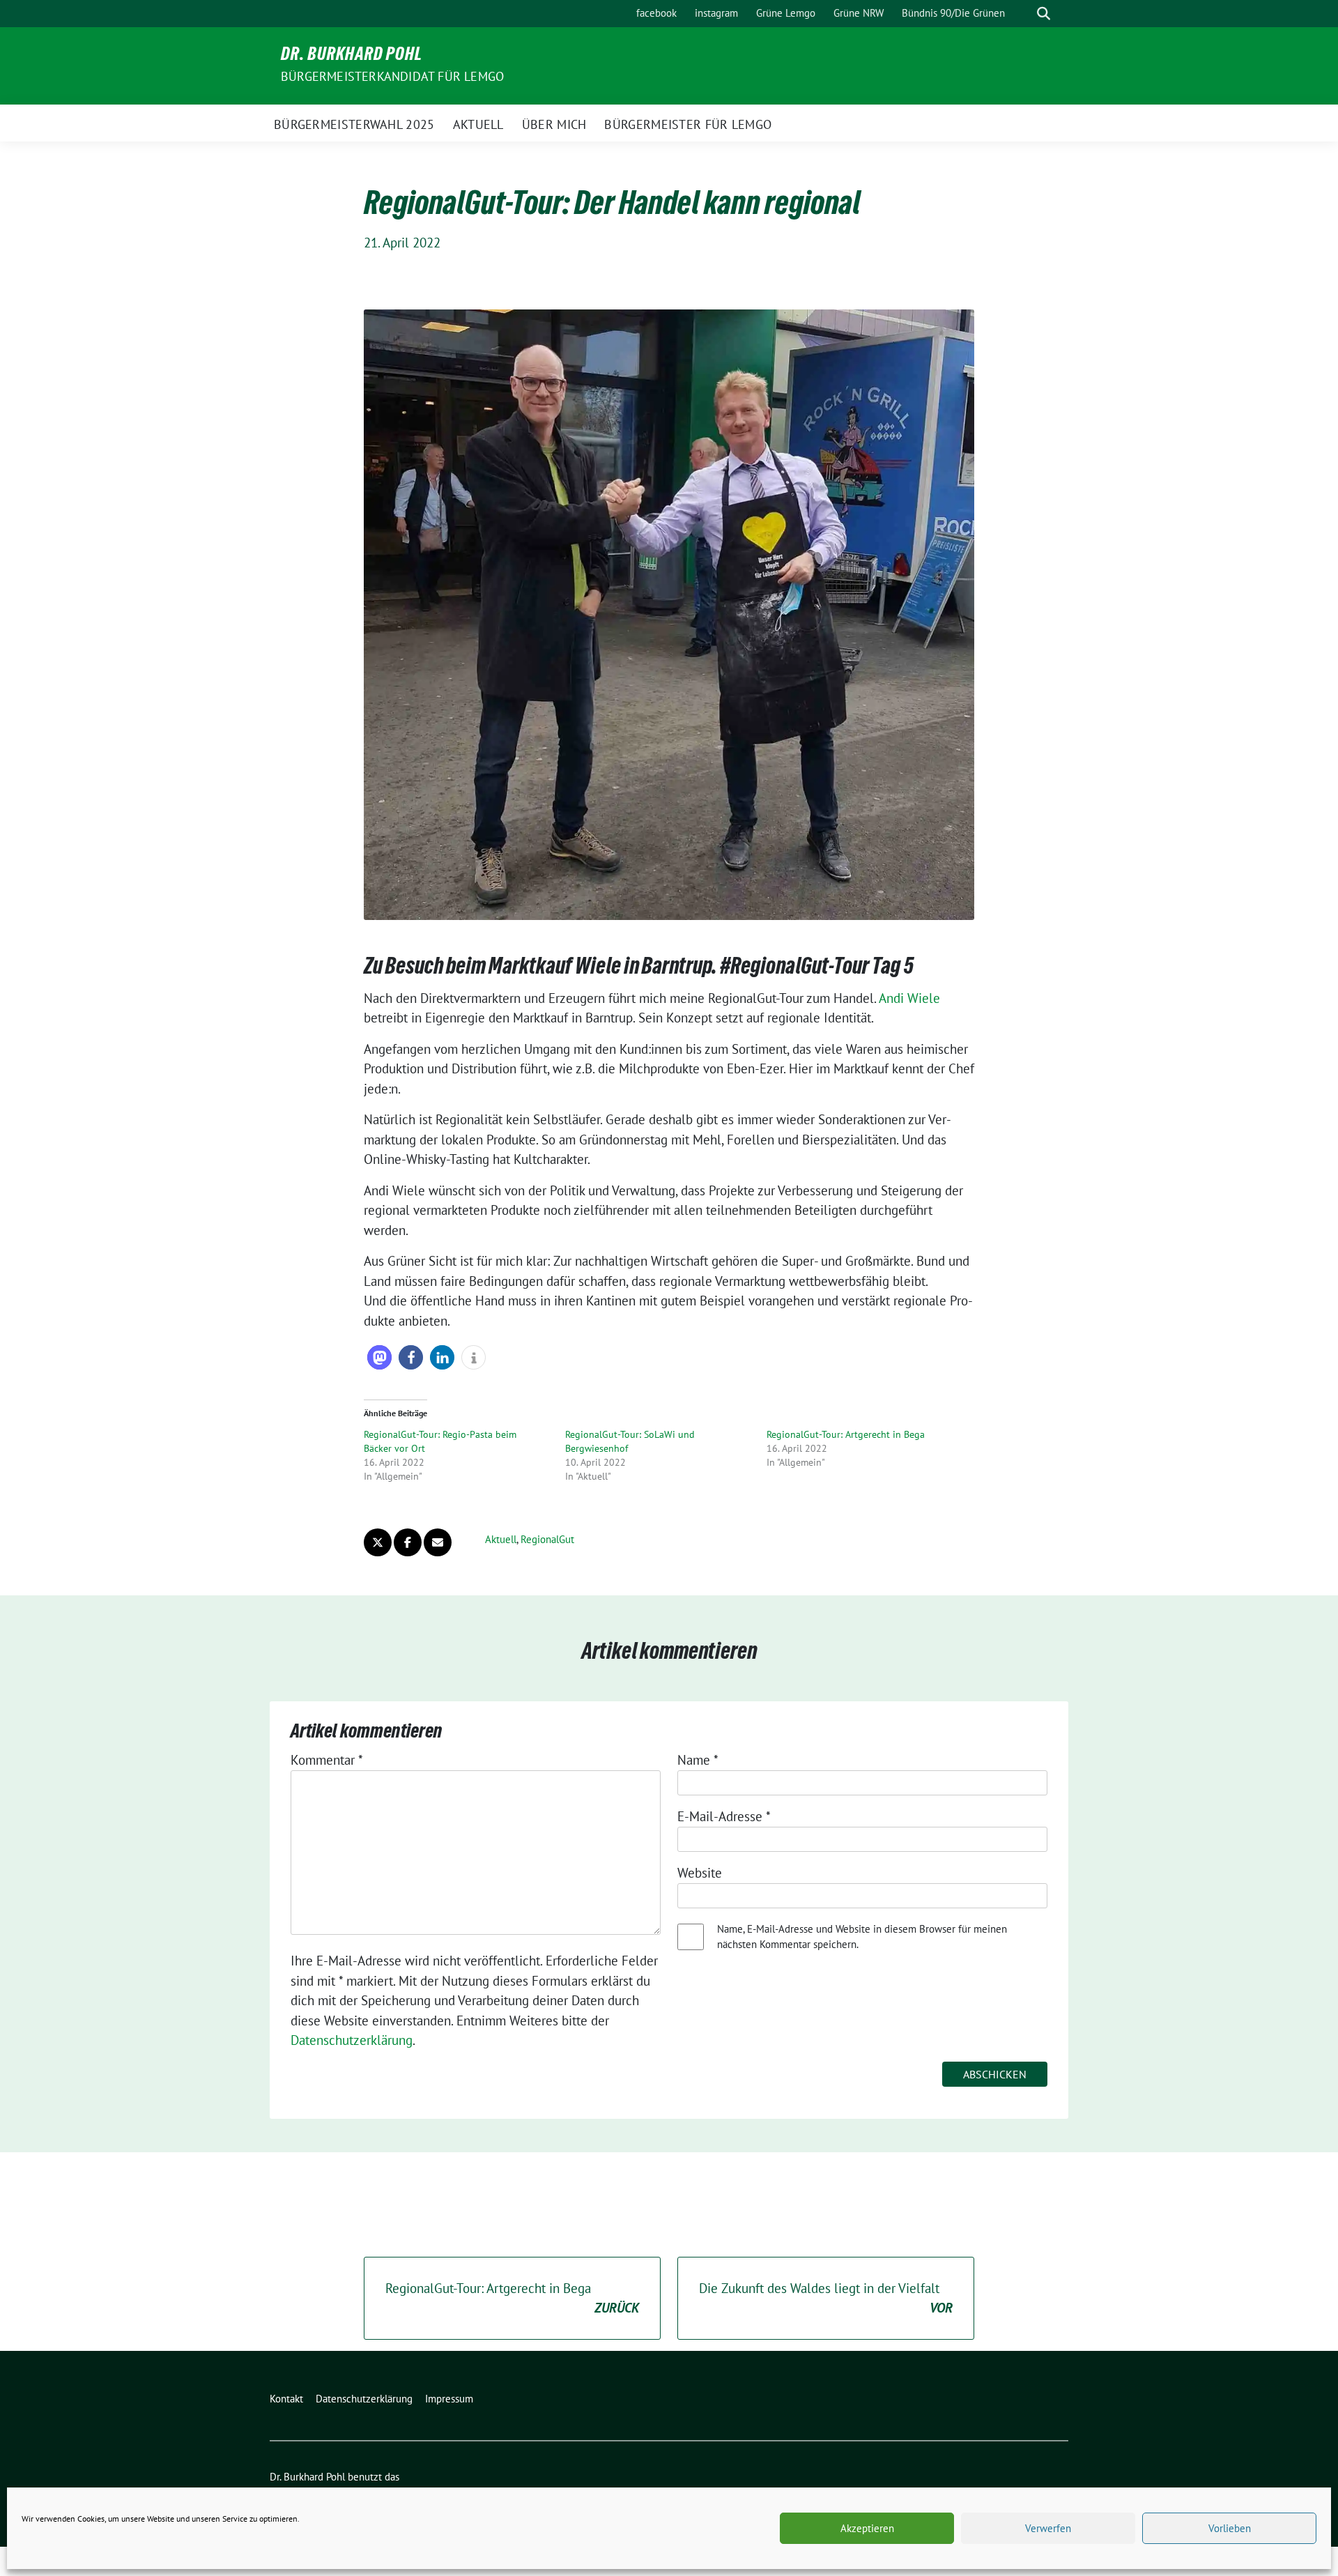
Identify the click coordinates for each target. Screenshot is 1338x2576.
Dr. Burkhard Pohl (352, 56)
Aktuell (501, 1539)
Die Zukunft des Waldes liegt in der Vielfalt (826, 2298)
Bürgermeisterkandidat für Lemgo (392, 76)
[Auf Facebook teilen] (408, 1542)
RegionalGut (547, 1539)
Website (700, 1873)
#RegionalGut (774, 969)
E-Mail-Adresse (724, 1816)
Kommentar (327, 1760)
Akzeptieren (867, 2528)
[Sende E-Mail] (438, 1542)
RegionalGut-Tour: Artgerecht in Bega (846, 1434)
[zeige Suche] (1044, 14)
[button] (379, 1357)
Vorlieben (1230, 2528)
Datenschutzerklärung (352, 2040)
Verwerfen (1048, 2528)
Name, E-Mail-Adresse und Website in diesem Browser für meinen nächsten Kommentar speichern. (862, 1937)
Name (698, 1760)
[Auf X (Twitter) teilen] (378, 1542)
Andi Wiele (909, 998)
